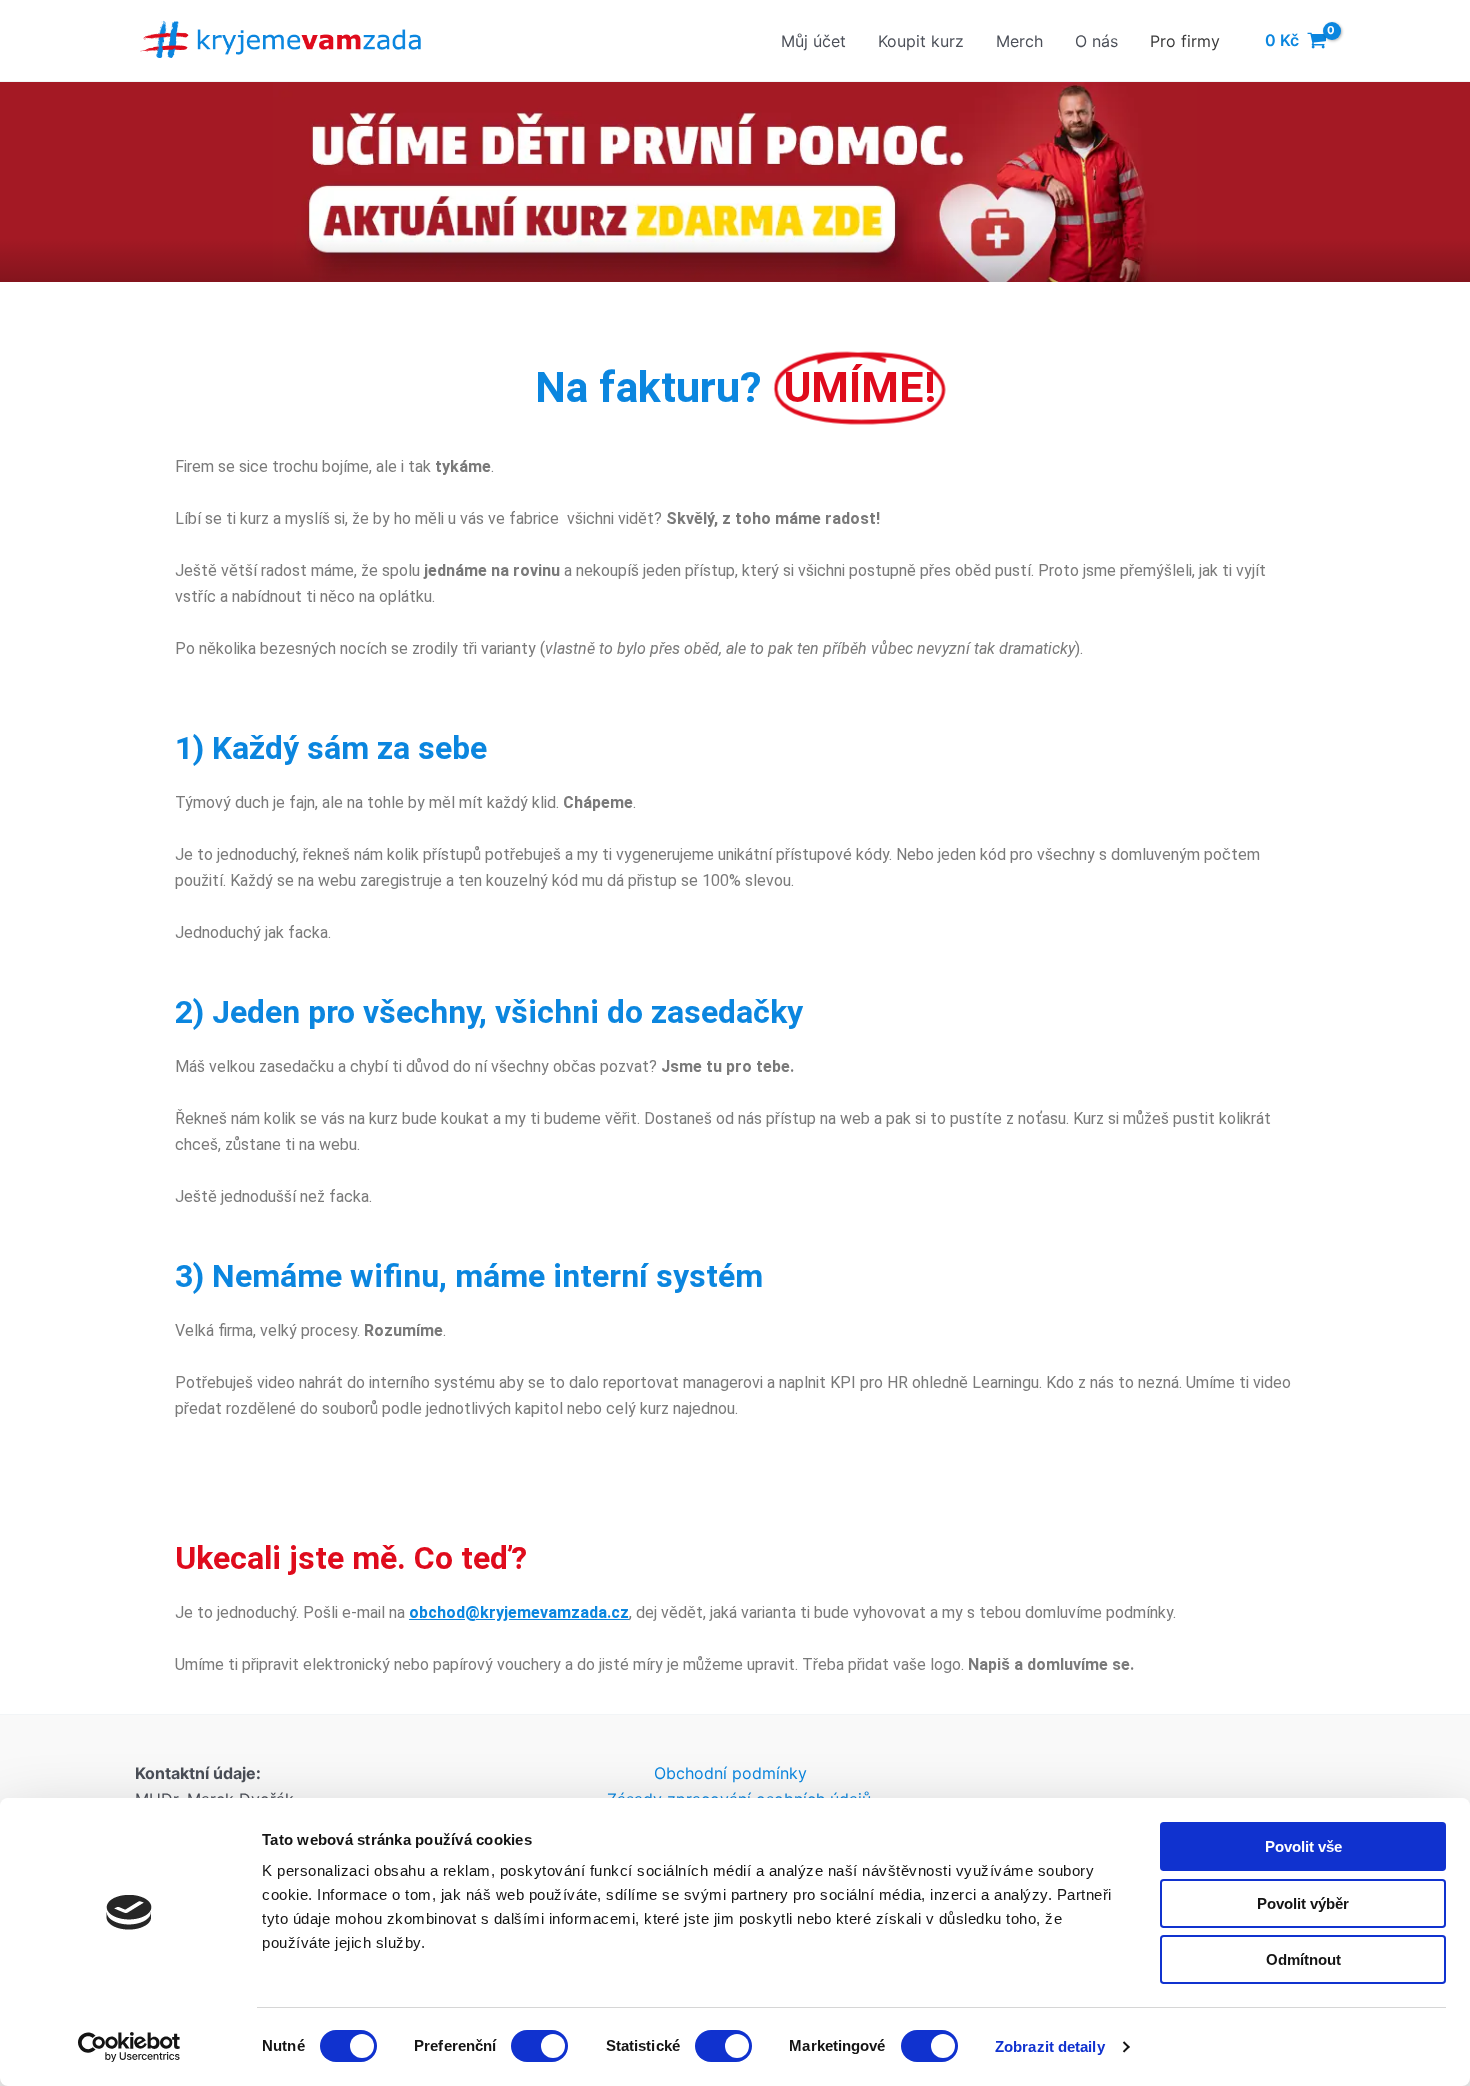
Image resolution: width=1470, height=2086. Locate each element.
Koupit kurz (921, 41)
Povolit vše (1303, 1846)
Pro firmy (1185, 41)
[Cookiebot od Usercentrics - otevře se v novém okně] (129, 2047)
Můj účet (813, 41)
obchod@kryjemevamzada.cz (519, 1612)
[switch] (539, 2046)
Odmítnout (1303, 1959)
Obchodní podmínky (730, 1773)
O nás (1096, 41)
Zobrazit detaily (1050, 2046)
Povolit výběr (1303, 1903)
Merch (1019, 41)
